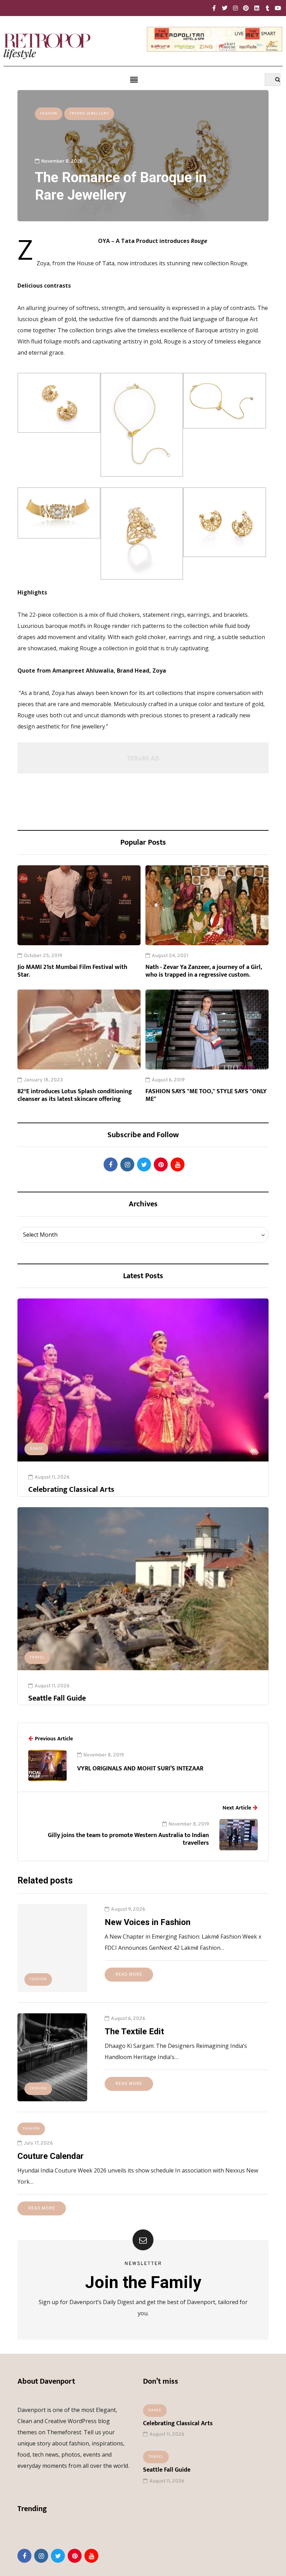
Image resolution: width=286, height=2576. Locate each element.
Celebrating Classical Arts (71, 1490)
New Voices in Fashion (148, 1922)
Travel (37, 1657)
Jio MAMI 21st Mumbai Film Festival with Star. (72, 971)
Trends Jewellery (89, 114)
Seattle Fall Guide (57, 1698)
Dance (36, 1449)
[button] (134, 80)
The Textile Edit (134, 2031)
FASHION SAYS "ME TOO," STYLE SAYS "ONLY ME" (206, 1095)
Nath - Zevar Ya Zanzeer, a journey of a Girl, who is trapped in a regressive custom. (204, 971)
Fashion (49, 114)
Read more (129, 1975)
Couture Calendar (51, 2156)
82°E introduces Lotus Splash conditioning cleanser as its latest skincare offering (75, 1095)
